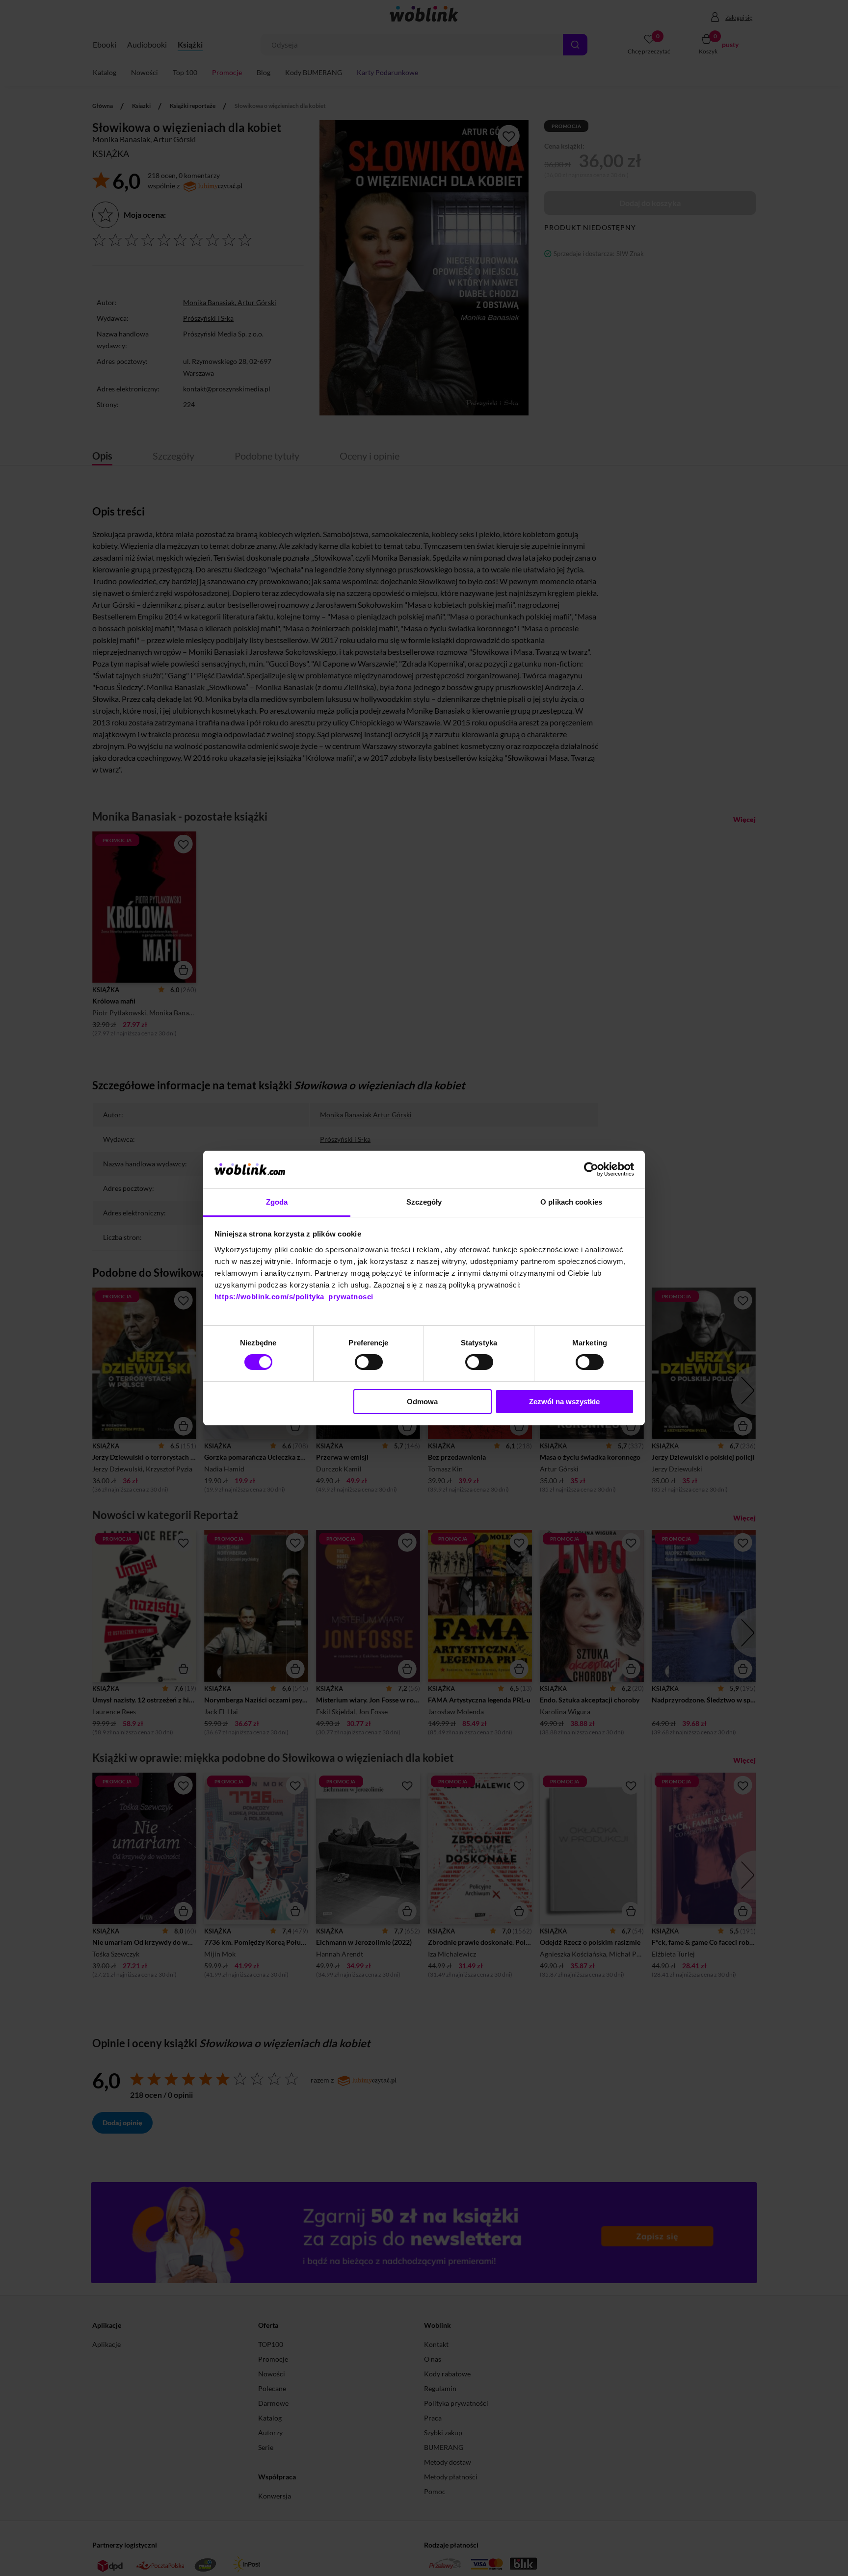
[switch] (369, 1362)
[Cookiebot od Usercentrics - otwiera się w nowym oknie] (591, 1169)
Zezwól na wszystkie (564, 1402)
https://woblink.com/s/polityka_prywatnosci (294, 1297)
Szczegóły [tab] (424, 1202)
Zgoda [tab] (277, 1202)
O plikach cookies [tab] (571, 1202)
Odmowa (422, 1402)
